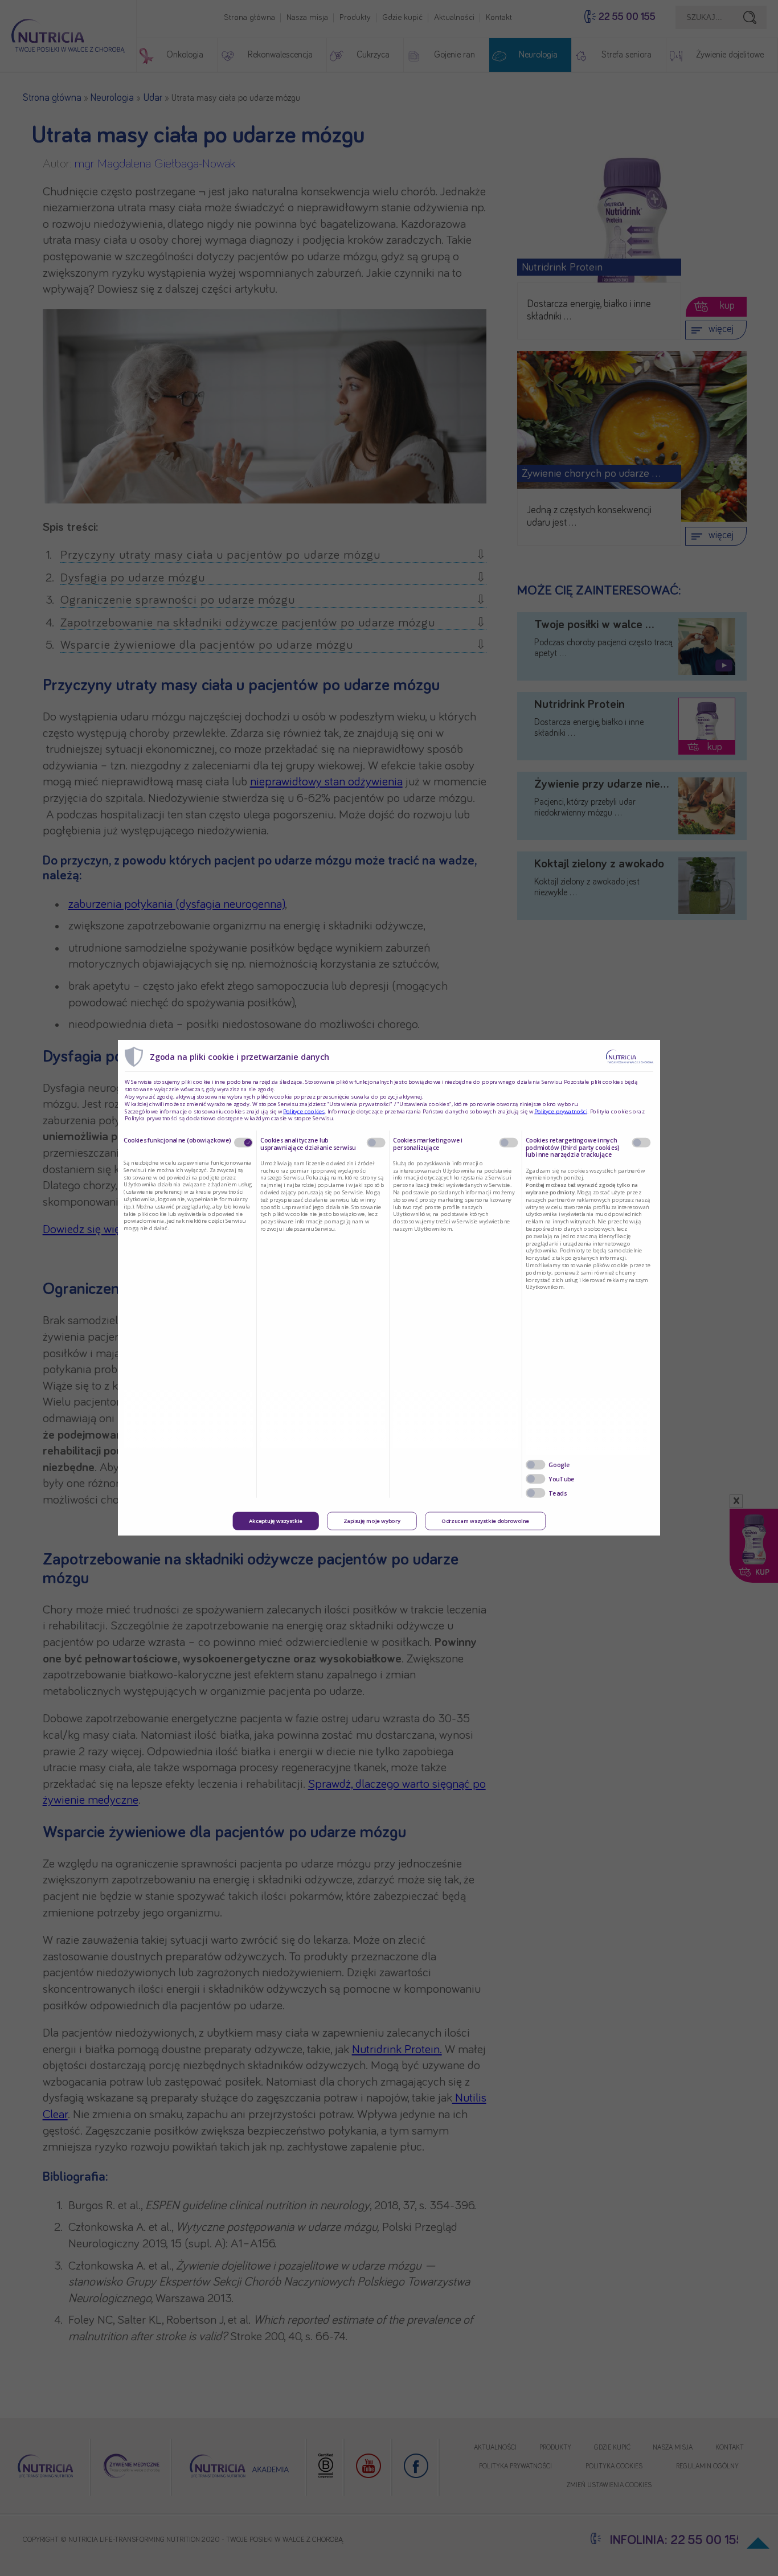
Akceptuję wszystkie (276, 1521)
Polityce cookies (304, 1112)
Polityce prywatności (561, 1112)
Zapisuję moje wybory (372, 1521)
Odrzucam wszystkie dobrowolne (485, 1521)
